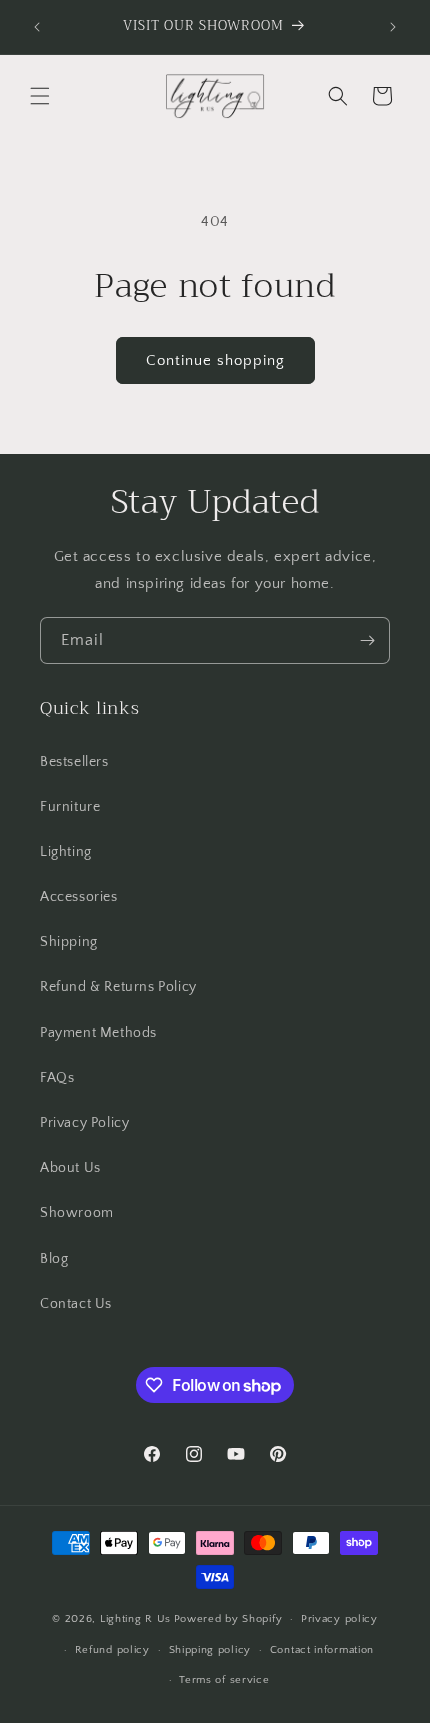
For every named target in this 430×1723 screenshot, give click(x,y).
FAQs (57, 1078)
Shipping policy (210, 1650)
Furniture (70, 807)
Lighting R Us (135, 1619)
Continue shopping (215, 360)
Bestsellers (74, 762)
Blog (54, 1259)
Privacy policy (339, 1619)
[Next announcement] (393, 27)
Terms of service (224, 1680)
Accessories (79, 897)
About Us (70, 1168)
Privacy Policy (84, 1123)
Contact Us (76, 1304)
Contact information (322, 1650)
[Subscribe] (367, 640)
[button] (40, 96)
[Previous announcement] (37, 27)
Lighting (66, 852)
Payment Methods (98, 1033)
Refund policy (112, 1650)
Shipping (69, 942)
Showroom (77, 1213)
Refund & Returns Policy (118, 987)
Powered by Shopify (228, 1619)
